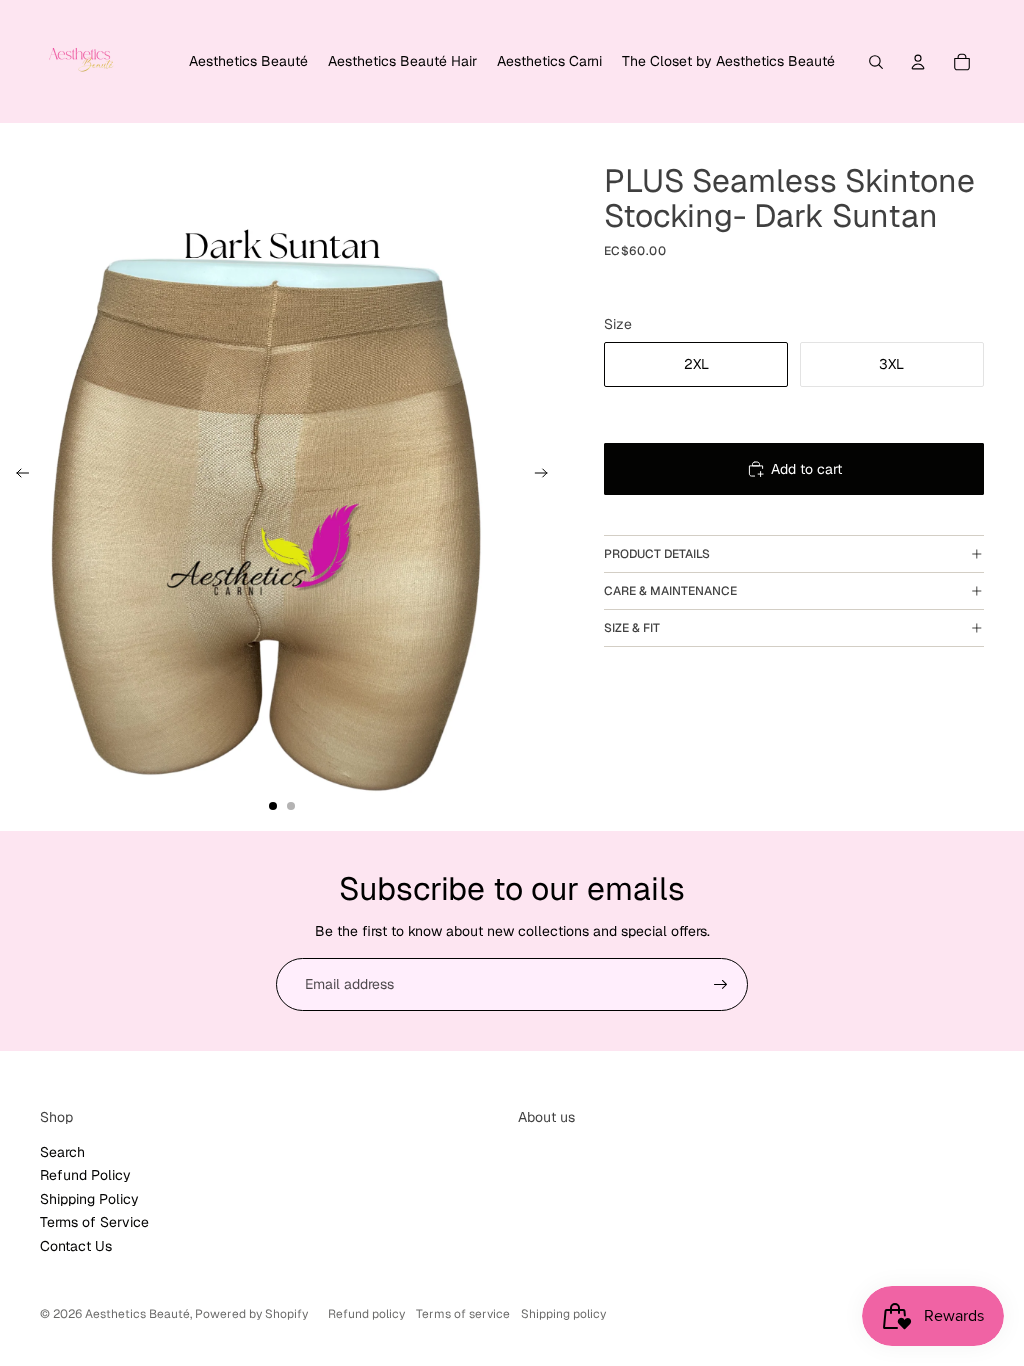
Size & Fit (632, 628)
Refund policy (366, 1314)
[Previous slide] (16, 476)
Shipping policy (563, 1314)
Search (62, 1152)
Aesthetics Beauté (137, 1314)
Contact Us (76, 1246)
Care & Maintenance (670, 591)
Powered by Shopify (251, 1314)
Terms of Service (94, 1222)
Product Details (657, 554)
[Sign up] (721, 985)
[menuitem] (248, 62)
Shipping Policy (89, 1199)
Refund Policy (85, 1175)
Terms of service (463, 1314)
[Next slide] (547, 476)
